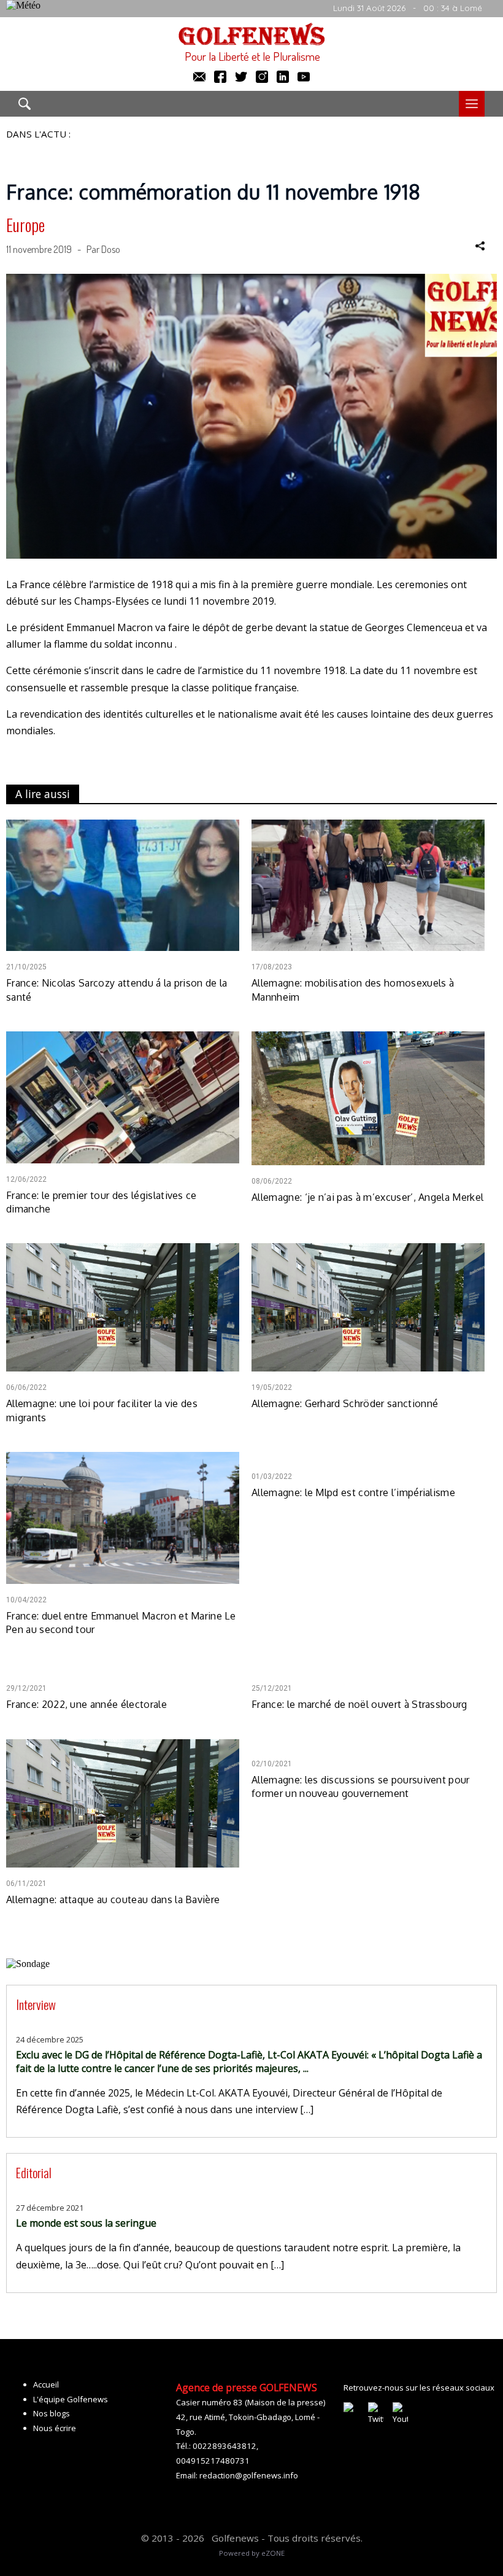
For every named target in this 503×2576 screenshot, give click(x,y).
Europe (25, 225)
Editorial (34, 2172)
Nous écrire (55, 2428)
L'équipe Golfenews (71, 2399)
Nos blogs (52, 2413)
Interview (36, 2004)
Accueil (46, 2384)
